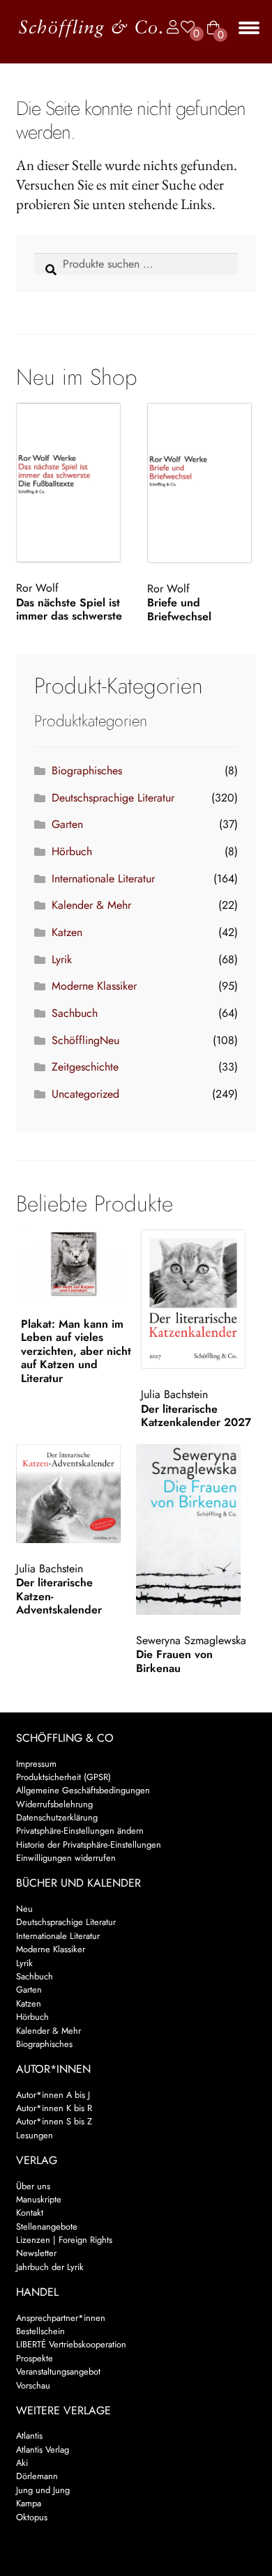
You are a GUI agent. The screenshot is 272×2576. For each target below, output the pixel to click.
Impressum (36, 1764)
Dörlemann (37, 2476)
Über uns (33, 2186)
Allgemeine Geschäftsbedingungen (83, 1790)
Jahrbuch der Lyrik (50, 2267)
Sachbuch (75, 1013)
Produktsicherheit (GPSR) (63, 1777)
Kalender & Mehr (91, 905)
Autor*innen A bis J (53, 2095)
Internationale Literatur (103, 879)
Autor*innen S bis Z (54, 2121)
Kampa (29, 2503)
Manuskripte (39, 2199)
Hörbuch (72, 851)
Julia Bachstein (174, 1394)
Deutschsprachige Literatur (113, 798)
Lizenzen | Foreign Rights (64, 2240)
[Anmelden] (169, 28)
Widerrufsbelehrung (54, 1804)
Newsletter (36, 2253)
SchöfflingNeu (85, 1040)
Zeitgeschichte (85, 1067)
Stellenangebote (47, 2226)
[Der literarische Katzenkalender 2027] (198, 1299)
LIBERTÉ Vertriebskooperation (71, 2344)
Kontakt (30, 2213)
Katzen (67, 932)
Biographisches (87, 770)
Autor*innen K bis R (54, 2108)
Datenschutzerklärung (57, 1817)
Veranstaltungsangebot (58, 2371)
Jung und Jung (43, 2490)
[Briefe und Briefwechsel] (202, 483)
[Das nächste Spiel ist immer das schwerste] (71, 483)
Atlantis (29, 2436)
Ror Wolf (37, 588)
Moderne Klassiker (94, 986)
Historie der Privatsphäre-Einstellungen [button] (89, 1845)
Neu (24, 1909)
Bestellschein (40, 2331)
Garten (67, 824)
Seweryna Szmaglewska (191, 1640)
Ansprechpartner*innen (61, 2318)
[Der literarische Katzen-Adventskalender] (74, 1493)
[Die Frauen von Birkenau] (194, 1529)
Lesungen (35, 2135)
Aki (22, 2463)
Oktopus (32, 2517)
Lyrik (62, 959)
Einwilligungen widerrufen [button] (66, 1858)
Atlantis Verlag (43, 2449)
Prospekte (35, 2358)
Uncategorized (85, 1094)
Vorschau (33, 2385)
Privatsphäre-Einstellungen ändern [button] (80, 1831)
